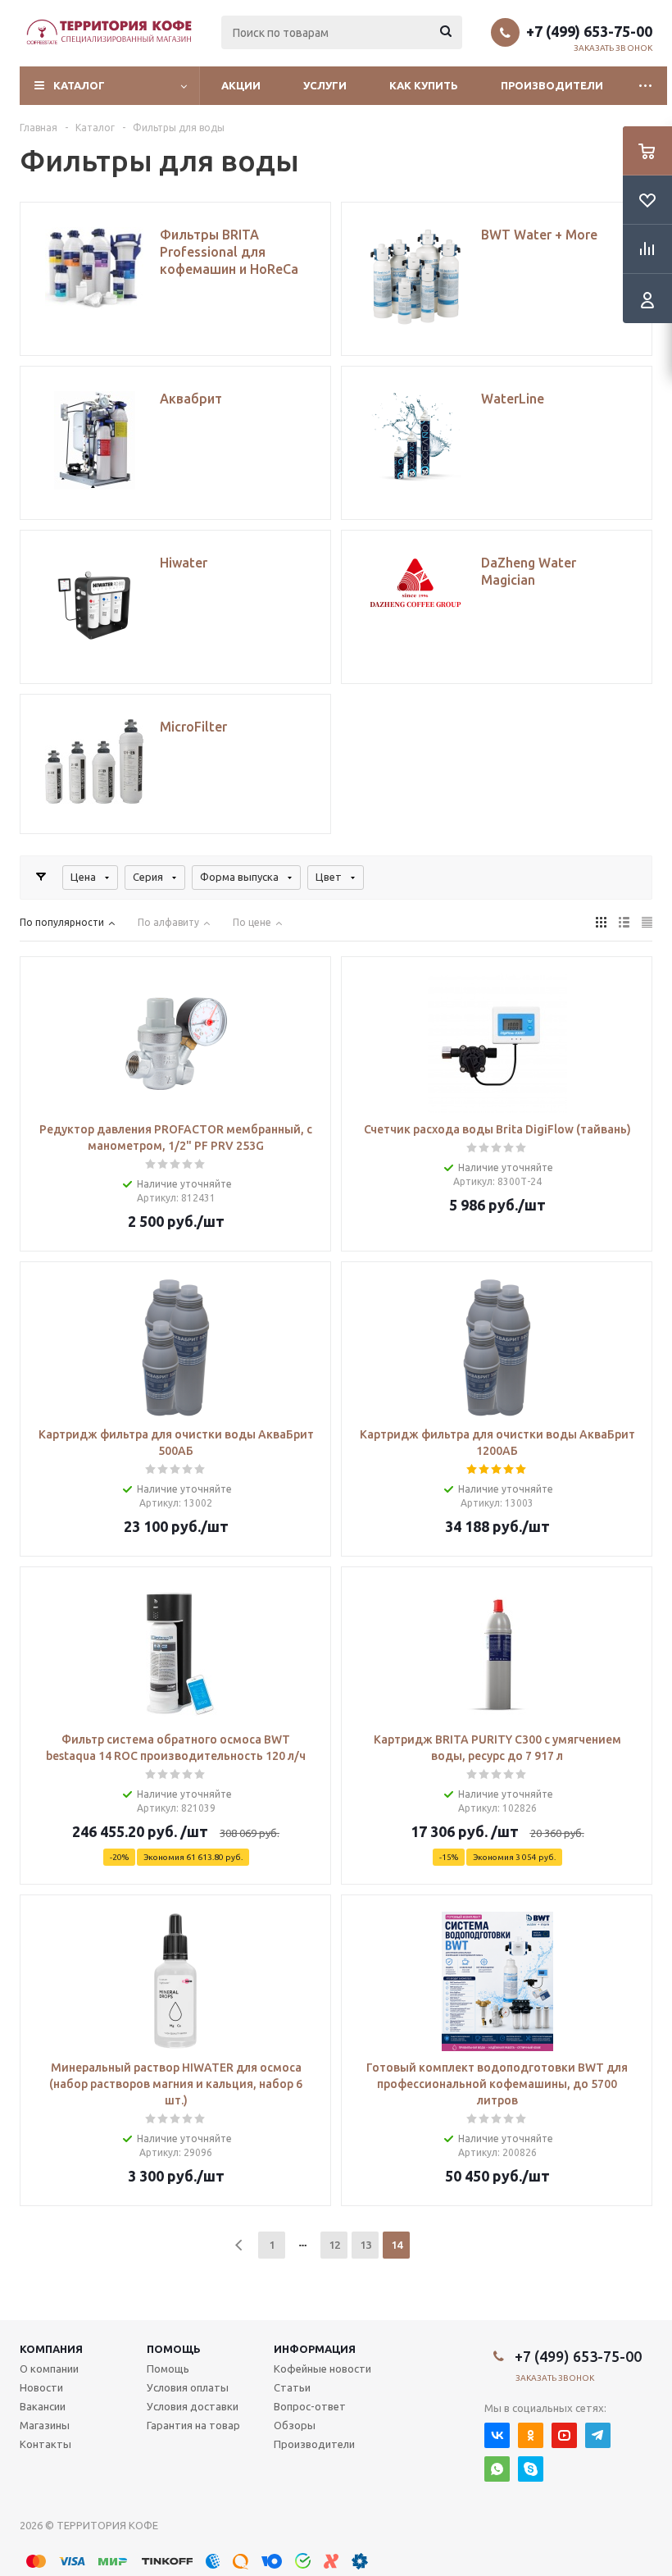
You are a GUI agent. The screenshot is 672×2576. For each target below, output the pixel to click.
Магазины (45, 2425)
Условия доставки (193, 2406)
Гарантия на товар (193, 2425)
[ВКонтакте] (497, 2435)
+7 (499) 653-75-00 (589, 31)
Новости (41, 2387)
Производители (552, 85)
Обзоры (295, 2425)
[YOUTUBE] (564, 2435)
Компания (51, 2349)
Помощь (174, 2349)
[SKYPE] (531, 2469)
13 (366, 2245)
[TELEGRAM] (598, 2435)
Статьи (292, 2387)
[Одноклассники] (531, 2435)
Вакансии (43, 2406)
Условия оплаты (188, 2387)
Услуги (325, 85)
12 (334, 2245)
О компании (49, 2369)
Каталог (79, 85)
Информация (315, 2349)
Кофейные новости (322, 2369)
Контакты (45, 2444)
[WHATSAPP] (497, 2469)
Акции (241, 85)
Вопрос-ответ (310, 2406)
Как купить (424, 85)
